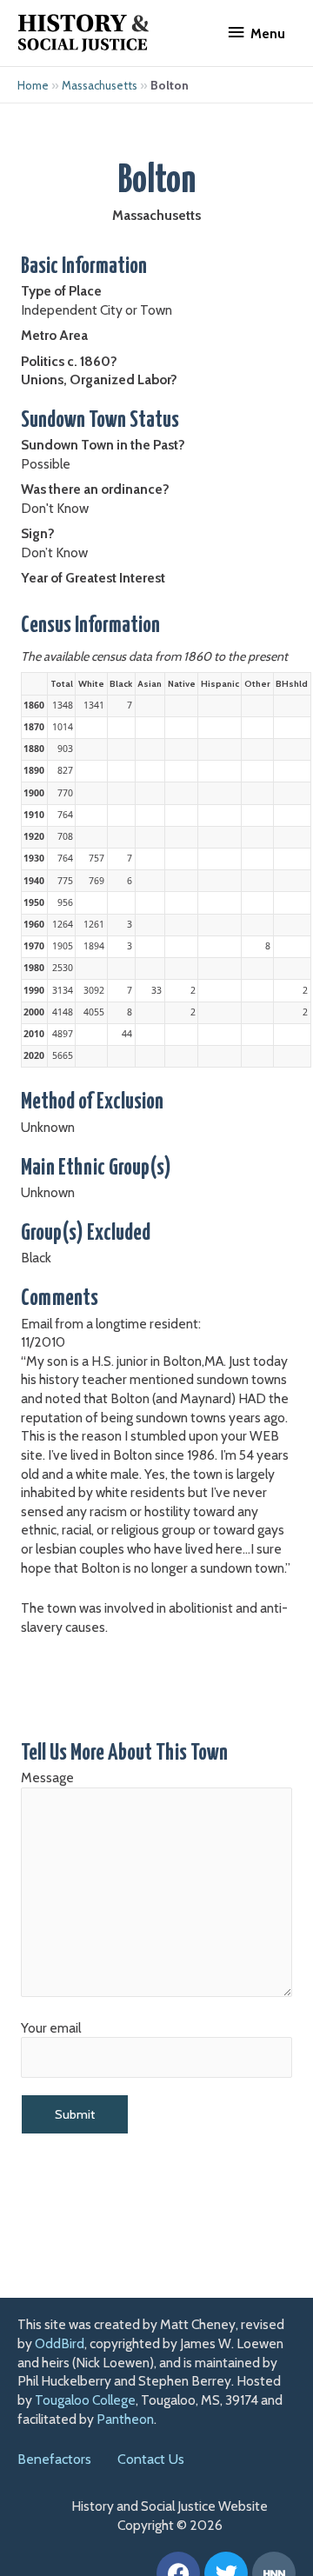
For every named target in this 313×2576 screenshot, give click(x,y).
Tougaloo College (85, 2400)
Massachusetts (100, 85)
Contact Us (151, 2459)
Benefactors (54, 2459)
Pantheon (125, 2419)
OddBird (60, 2343)
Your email (51, 2028)
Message (47, 1777)
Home (33, 85)
